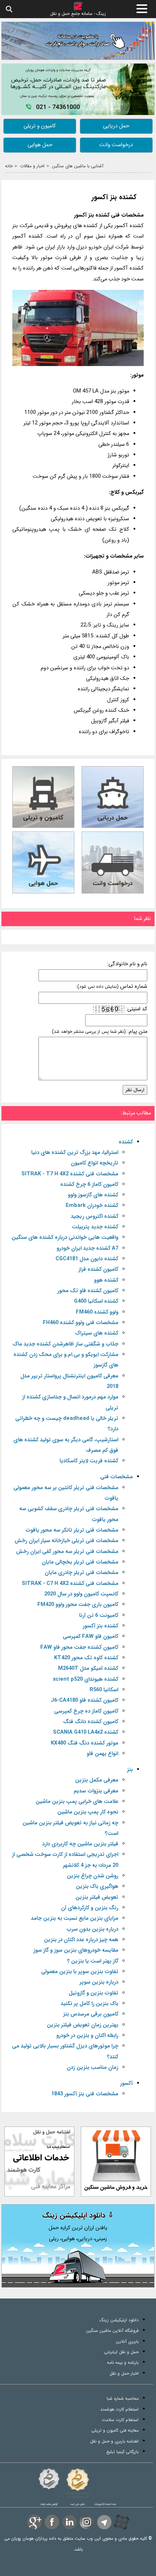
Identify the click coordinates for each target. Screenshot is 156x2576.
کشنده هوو (106, 1280)
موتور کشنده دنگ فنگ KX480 (85, 1743)
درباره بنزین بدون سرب (92, 1929)
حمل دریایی (116, 126)
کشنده (126, 1142)
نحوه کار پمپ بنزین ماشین (88, 1812)
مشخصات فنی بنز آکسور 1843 (85, 2094)
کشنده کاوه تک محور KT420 (86, 1658)
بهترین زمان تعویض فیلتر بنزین (83, 2025)
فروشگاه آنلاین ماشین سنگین (112, 2331)
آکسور (126, 2084)
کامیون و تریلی (40, 126)
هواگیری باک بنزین (97, 1887)
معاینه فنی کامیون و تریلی (115, 2430)
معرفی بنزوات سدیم (96, 1791)
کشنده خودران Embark (92, 1206)
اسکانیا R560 (104, 1690)
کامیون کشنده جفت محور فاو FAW (79, 1648)
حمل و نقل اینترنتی (121, 2352)
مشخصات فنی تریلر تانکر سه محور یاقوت (72, 1530)
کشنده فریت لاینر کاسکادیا (89, 1461)
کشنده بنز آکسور (114, 198)
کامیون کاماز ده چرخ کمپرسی (86, 1711)
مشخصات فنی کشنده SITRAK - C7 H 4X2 (70, 1584)
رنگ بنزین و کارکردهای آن (90, 1908)
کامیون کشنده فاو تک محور (88, 1291)
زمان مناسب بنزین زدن (93, 2068)
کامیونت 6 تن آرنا (99, 1616)
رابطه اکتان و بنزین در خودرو (87, 2036)
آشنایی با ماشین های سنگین (78, 166)
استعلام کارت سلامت (120, 2420)
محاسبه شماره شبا (123, 2398)
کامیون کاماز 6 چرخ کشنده (89, 1185)
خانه (9, 166)
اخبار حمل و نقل (124, 2373)
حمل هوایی (40, 145)
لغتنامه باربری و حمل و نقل (114, 2441)
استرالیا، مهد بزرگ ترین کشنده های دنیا (75, 1153)
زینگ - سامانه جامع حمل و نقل (78, 13)
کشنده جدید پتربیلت (95, 1227)
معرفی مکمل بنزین (97, 1780)
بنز (130, 1770)
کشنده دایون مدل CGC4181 (87, 1259)
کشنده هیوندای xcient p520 (86, 1679)
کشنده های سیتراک (97, 1333)
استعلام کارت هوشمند (119, 2409)
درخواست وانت (116, 145)
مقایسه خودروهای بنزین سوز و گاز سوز (76, 1950)
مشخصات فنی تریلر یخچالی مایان (80, 1562)
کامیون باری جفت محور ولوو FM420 (78, 1605)
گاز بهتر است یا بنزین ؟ (93, 1961)
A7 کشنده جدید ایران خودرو (87, 1248)
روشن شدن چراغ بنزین (93, 1876)
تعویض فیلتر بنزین (97, 1897)
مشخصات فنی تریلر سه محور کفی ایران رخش (67, 1552)
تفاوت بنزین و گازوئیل (93, 1993)
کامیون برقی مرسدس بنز (91, 2014)
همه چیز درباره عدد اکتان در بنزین (81, 1940)
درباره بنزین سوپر (99, 1982)
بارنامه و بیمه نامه (123, 2363)
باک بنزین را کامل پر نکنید (89, 2004)
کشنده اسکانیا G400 (96, 1301)
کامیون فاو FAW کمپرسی (91, 1637)
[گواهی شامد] (49, 2479)
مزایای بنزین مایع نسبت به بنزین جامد (75, 1918)
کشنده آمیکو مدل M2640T (88, 1669)
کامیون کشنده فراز (98, 1269)
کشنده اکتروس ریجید (95, 1217)
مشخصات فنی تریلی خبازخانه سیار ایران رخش (66, 1541)
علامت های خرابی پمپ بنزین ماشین (77, 1802)
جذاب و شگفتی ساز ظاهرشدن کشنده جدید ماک (65, 1344)
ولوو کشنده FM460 (97, 1312)
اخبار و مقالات (32, 166)
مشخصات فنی (116, 1477)
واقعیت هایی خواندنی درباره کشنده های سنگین (65, 1238)
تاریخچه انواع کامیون (95, 1163)
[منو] (142, 9)
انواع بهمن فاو (102, 1754)
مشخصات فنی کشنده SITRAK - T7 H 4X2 (70, 1174)
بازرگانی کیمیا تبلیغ (122, 2452)
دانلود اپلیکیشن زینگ (119, 2320)
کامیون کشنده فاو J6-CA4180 (85, 1700)
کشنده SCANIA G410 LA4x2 (86, 1732)
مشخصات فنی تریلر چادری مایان (81, 1573)
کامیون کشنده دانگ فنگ (91, 1722)
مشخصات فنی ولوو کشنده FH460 (81, 1323)
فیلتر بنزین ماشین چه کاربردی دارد (80, 1844)
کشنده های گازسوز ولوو (93, 1195)
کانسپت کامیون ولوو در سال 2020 (81, 1594)
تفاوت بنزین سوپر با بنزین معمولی (80, 1972)
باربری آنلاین (127, 2341)
